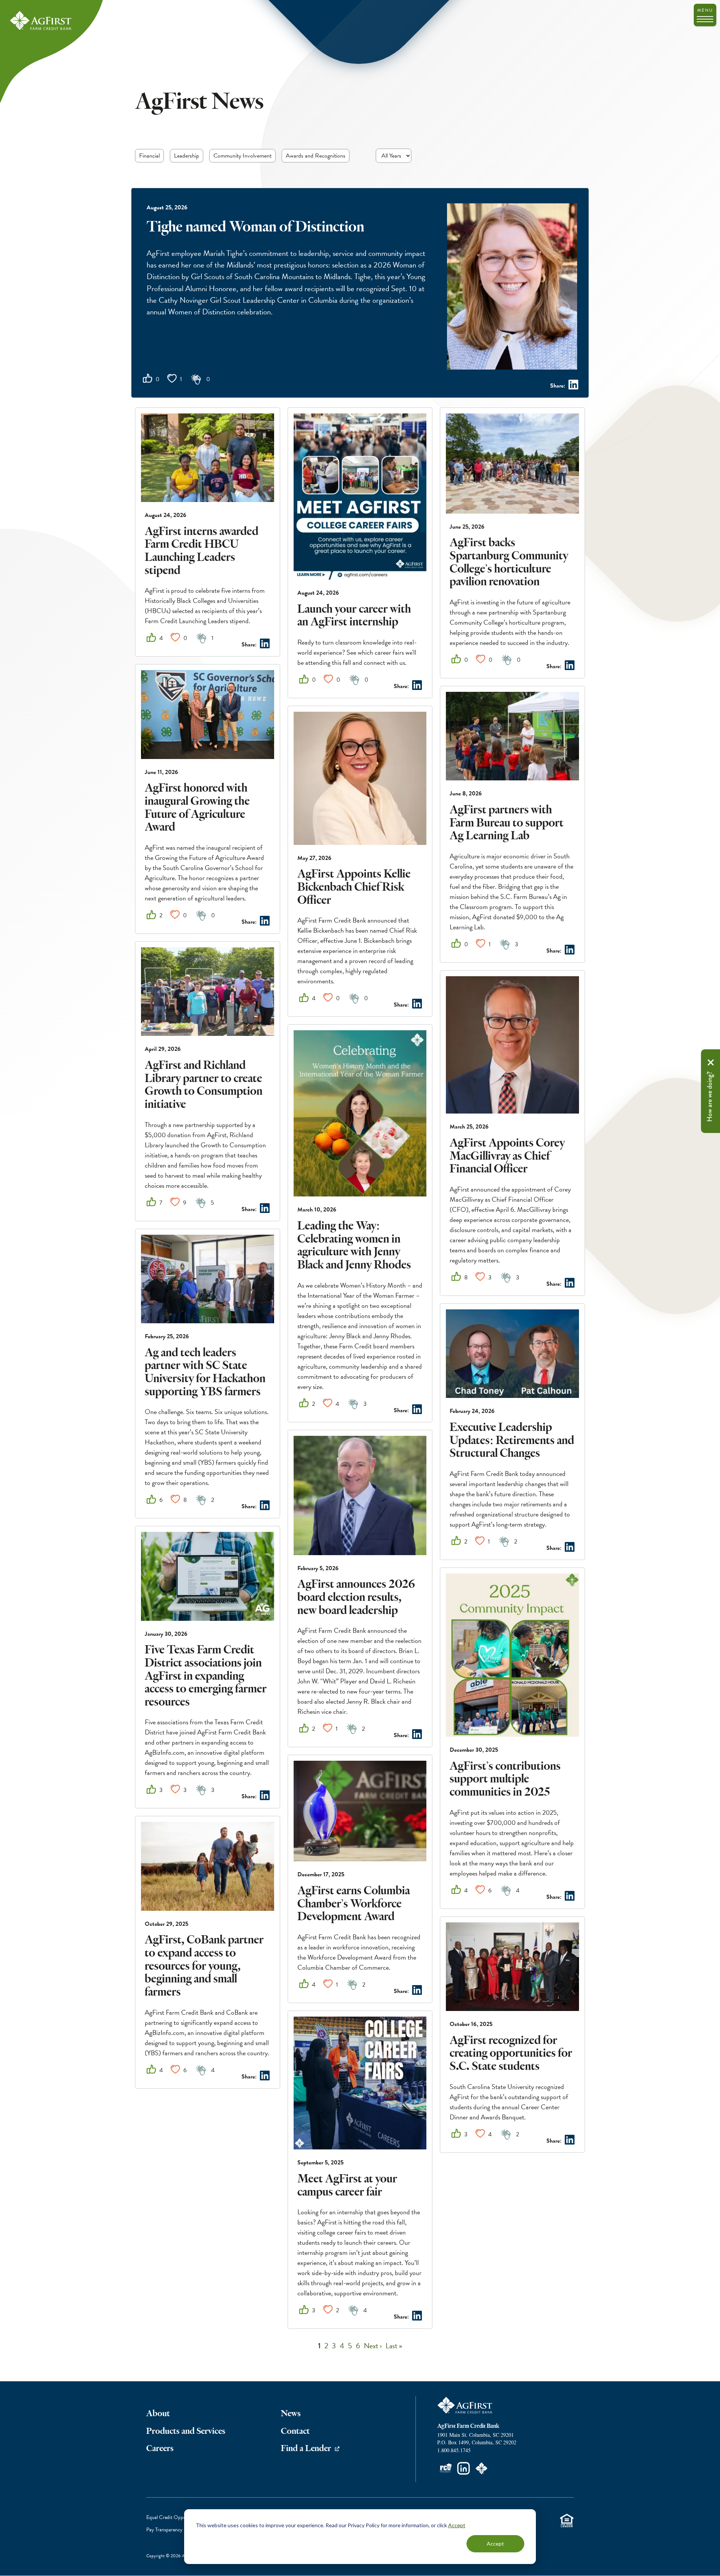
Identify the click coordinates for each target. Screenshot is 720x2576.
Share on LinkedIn (573, 385)
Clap (196, 379)
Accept (457, 2525)
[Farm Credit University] (445, 2468)
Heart (172, 378)
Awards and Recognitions (316, 156)
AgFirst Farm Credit (465, 2405)
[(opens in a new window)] (463, 2468)
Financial (149, 156)
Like (148, 378)
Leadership (187, 156)
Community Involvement (242, 156)
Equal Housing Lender (567, 2520)
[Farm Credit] (481, 2468)
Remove (711, 1063)
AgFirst (41, 21)
